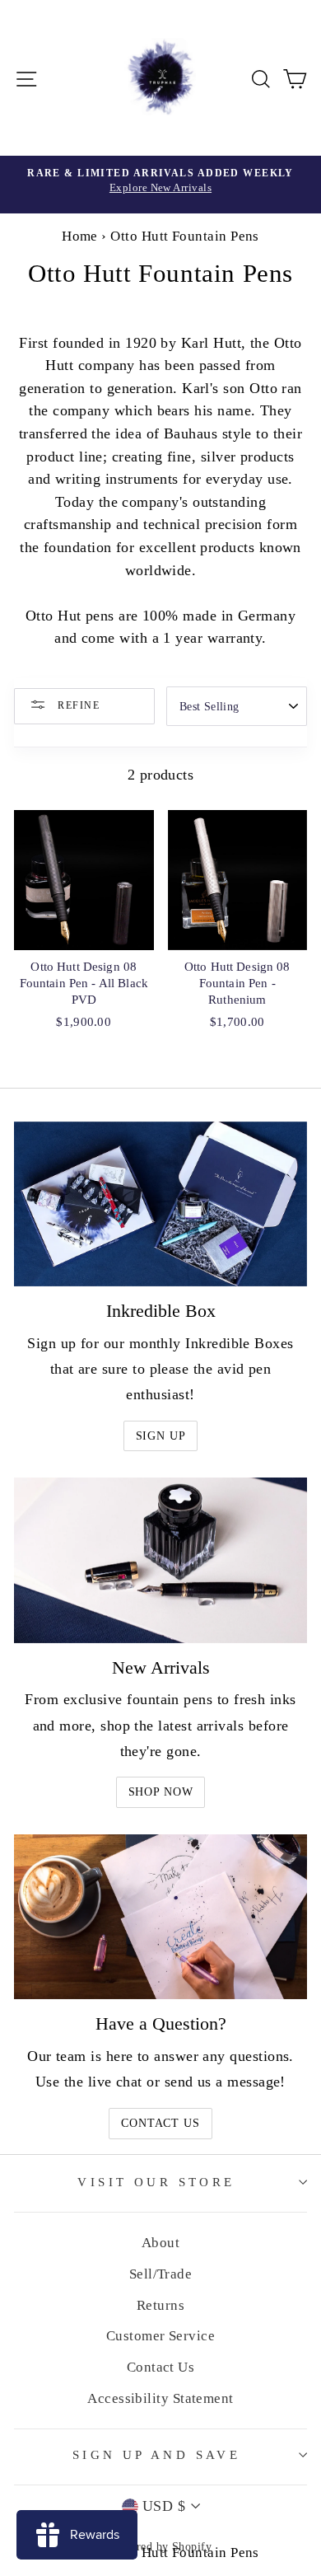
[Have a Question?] (160, 1917)
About (160, 2243)
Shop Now (161, 1792)
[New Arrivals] (160, 1560)
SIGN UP (161, 1436)
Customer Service (160, 2336)
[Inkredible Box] (160, 1204)
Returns (160, 2305)
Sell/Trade (161, 2274)
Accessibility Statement (160, 2398)
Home (80, 236)
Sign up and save (157, 2455)
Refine (77, 705)
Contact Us (160, 2123)
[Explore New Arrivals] (160, 185)
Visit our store (156, 2182)
